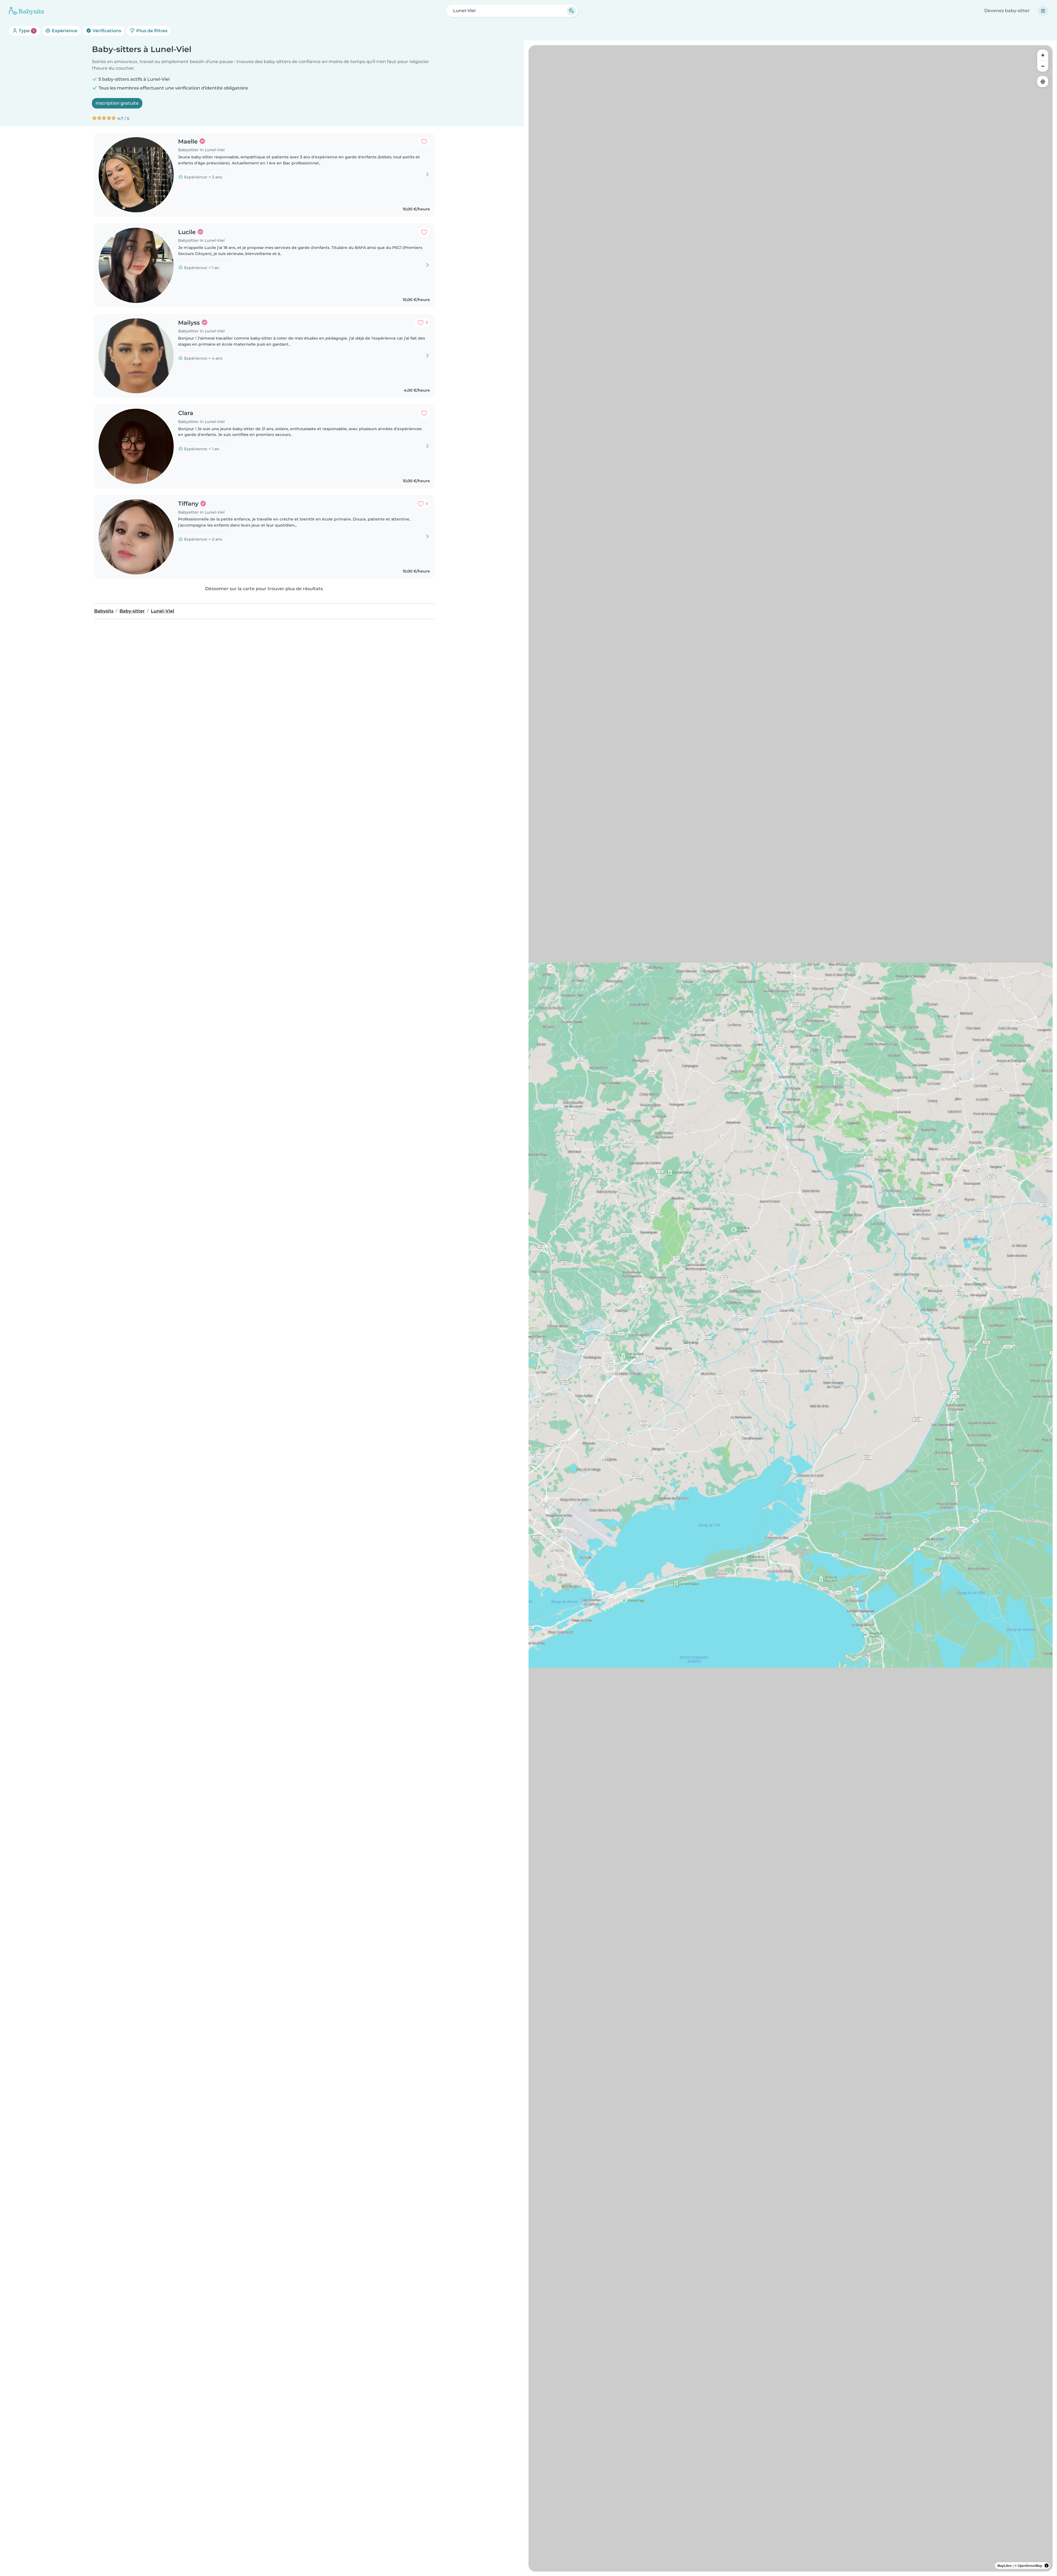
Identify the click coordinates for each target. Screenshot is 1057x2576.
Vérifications (106, 31)
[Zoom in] (1043, 55)
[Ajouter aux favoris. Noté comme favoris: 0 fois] (424, 142)
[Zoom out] (1043, 66)
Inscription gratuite (117, 103)
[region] (791, 1308)
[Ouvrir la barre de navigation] (1043, 11)
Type (26, 31)
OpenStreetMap (1030, 2566)
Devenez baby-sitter (1007, 11)
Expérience (64, 31)
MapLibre (1005, 2566)
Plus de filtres (151, 31)
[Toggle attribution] (1047, 2566)
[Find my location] (1043, 82)
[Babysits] (26, 11)
